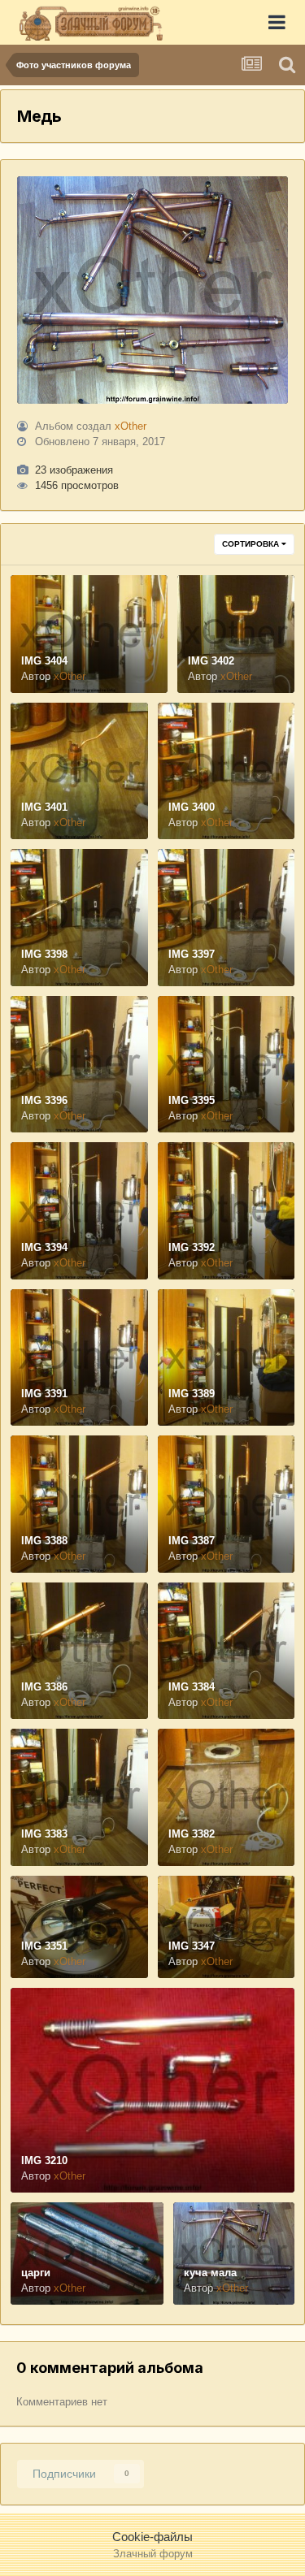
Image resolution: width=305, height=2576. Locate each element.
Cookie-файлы (152, 2537)
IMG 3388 (44, 1541)
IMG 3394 (44, 1247)
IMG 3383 (44, 1834)
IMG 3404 (44, 661)
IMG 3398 (44, 954)
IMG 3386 (44, 1687)
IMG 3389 (192, 1394)
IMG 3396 (44, 1100)
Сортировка (252, 544)
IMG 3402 (211, 661)
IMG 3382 (192, 1834)
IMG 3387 (192, 1541)
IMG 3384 (192, 1687)
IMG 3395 (192, 1100)
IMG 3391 (44, 1394)
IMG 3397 (192, 954)
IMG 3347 (192, 1946)
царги (36, 2273)
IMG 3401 (44, 807)
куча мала (210, 2273)
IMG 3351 (44, 1946)
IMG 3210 (44, 2160)
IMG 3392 (192, 1247)
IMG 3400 (192, 807)
